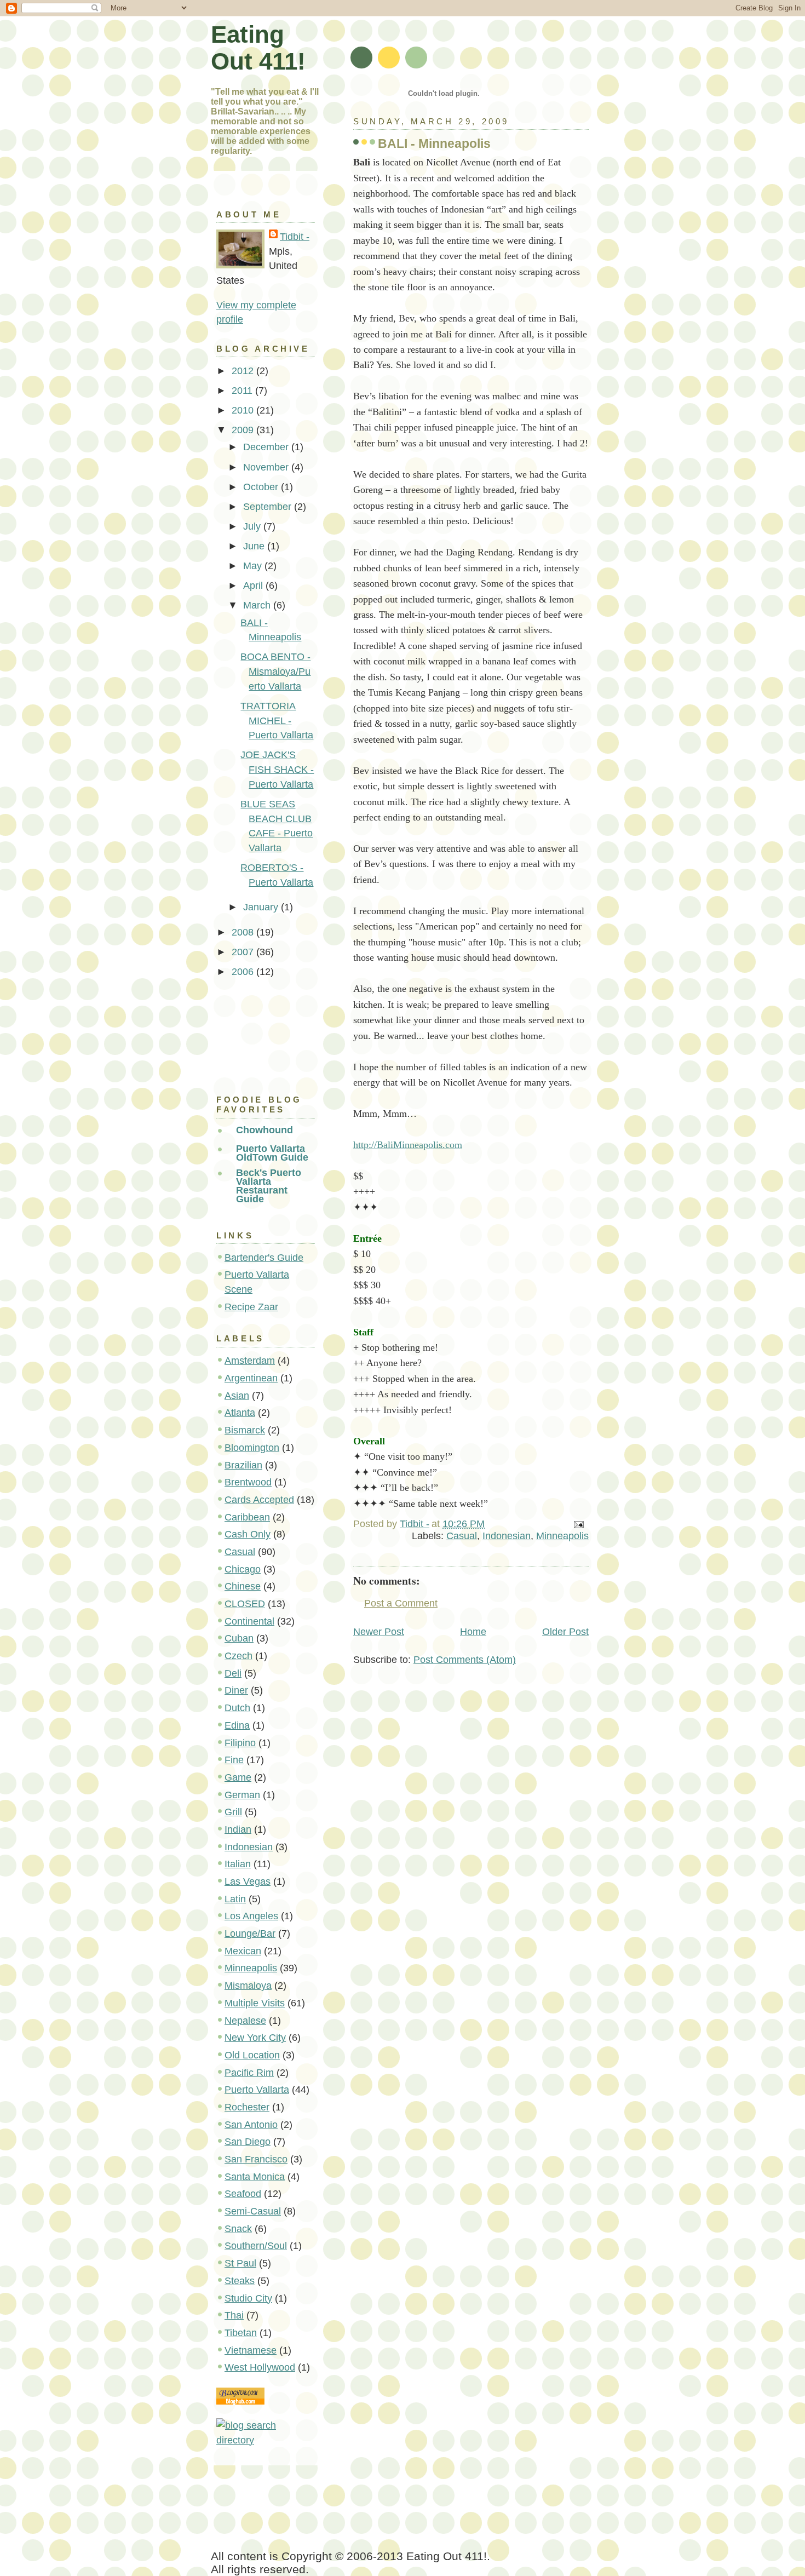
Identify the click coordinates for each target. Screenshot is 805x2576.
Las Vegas (248, 1881)
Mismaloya (248, 1986)
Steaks (240, 2281)
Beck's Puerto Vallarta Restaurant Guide (269, 1186)
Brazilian (243, 1465)
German (242, 1795)
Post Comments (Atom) (465, 1660)
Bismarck (245, 1430)
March (258, 605)
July (253, 526)
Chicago (243, 1569)
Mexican (243, 1951)
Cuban (239, 1638)
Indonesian (507, 1536)
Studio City (248, 2298)
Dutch (237, 1708)
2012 (244, 371)
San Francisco (256, 2159)
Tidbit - (295, 237)
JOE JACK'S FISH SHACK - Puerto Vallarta (277, 769)
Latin (235, 1899)
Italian (238, 1864)
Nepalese (245, 2021)
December (267, 447)
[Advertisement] (266, 1033)
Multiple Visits (255, 2003)
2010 (244, 410)
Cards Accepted (259, 1500)
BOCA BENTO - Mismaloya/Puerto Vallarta (275, 671)
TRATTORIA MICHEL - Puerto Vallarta (277, 721)
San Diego (248, 2142)
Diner (236, 1690)
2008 (244, 932)
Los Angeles (251, 1916)
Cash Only (248, 1534)
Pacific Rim (249, 2073)
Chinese (243, 1586)
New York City (255, 2038)
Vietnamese (251, 2350)
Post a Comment (401, 1603)
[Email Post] (578, 1524)
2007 (244, 952)
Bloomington (252, 1448)
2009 (244, 430)
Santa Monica (255, 2177)
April (254, 586)
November (267, 467)
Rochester (247, 2107)
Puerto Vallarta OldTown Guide (272, 1153)
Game (238, 1777)
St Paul (240, 2263)
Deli (233, 1673)
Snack (238, 2229)
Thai (234, 2315)
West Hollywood (260, 2367)
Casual (462, 1536)
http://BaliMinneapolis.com (408, 1145)
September (269, 507)
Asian (237, 1396)
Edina (237, 1725)
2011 (243, 391)
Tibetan (241, 2333)
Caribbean (247, 1517)
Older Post (565, 1632)
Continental (249, 1621)
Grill (233, 1812)
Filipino (240, 1743)
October (262, 487)
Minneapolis (562, 1536)
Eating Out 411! (258, 48)
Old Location (252, 2055)
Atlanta (240, 1413)
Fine (234, 1760)
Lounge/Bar (250, 1934)
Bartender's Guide (264, 1258)
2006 (244, 972)
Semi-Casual (253, 2211)
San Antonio (251, 2125)
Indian (238, 1829)
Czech (238, 1656)
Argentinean (251, 1378)
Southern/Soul (256, 2246)
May (254, 566)
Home (473, 1632)
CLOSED (245, 1604)
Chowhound (264, 1130)
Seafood (243, 2194)
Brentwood (248, 1482)
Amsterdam (250, 1361)
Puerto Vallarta (257, 2090)
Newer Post (379, 1632)
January (262, 907)
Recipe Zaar (251, 1307)
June (255, 546)
